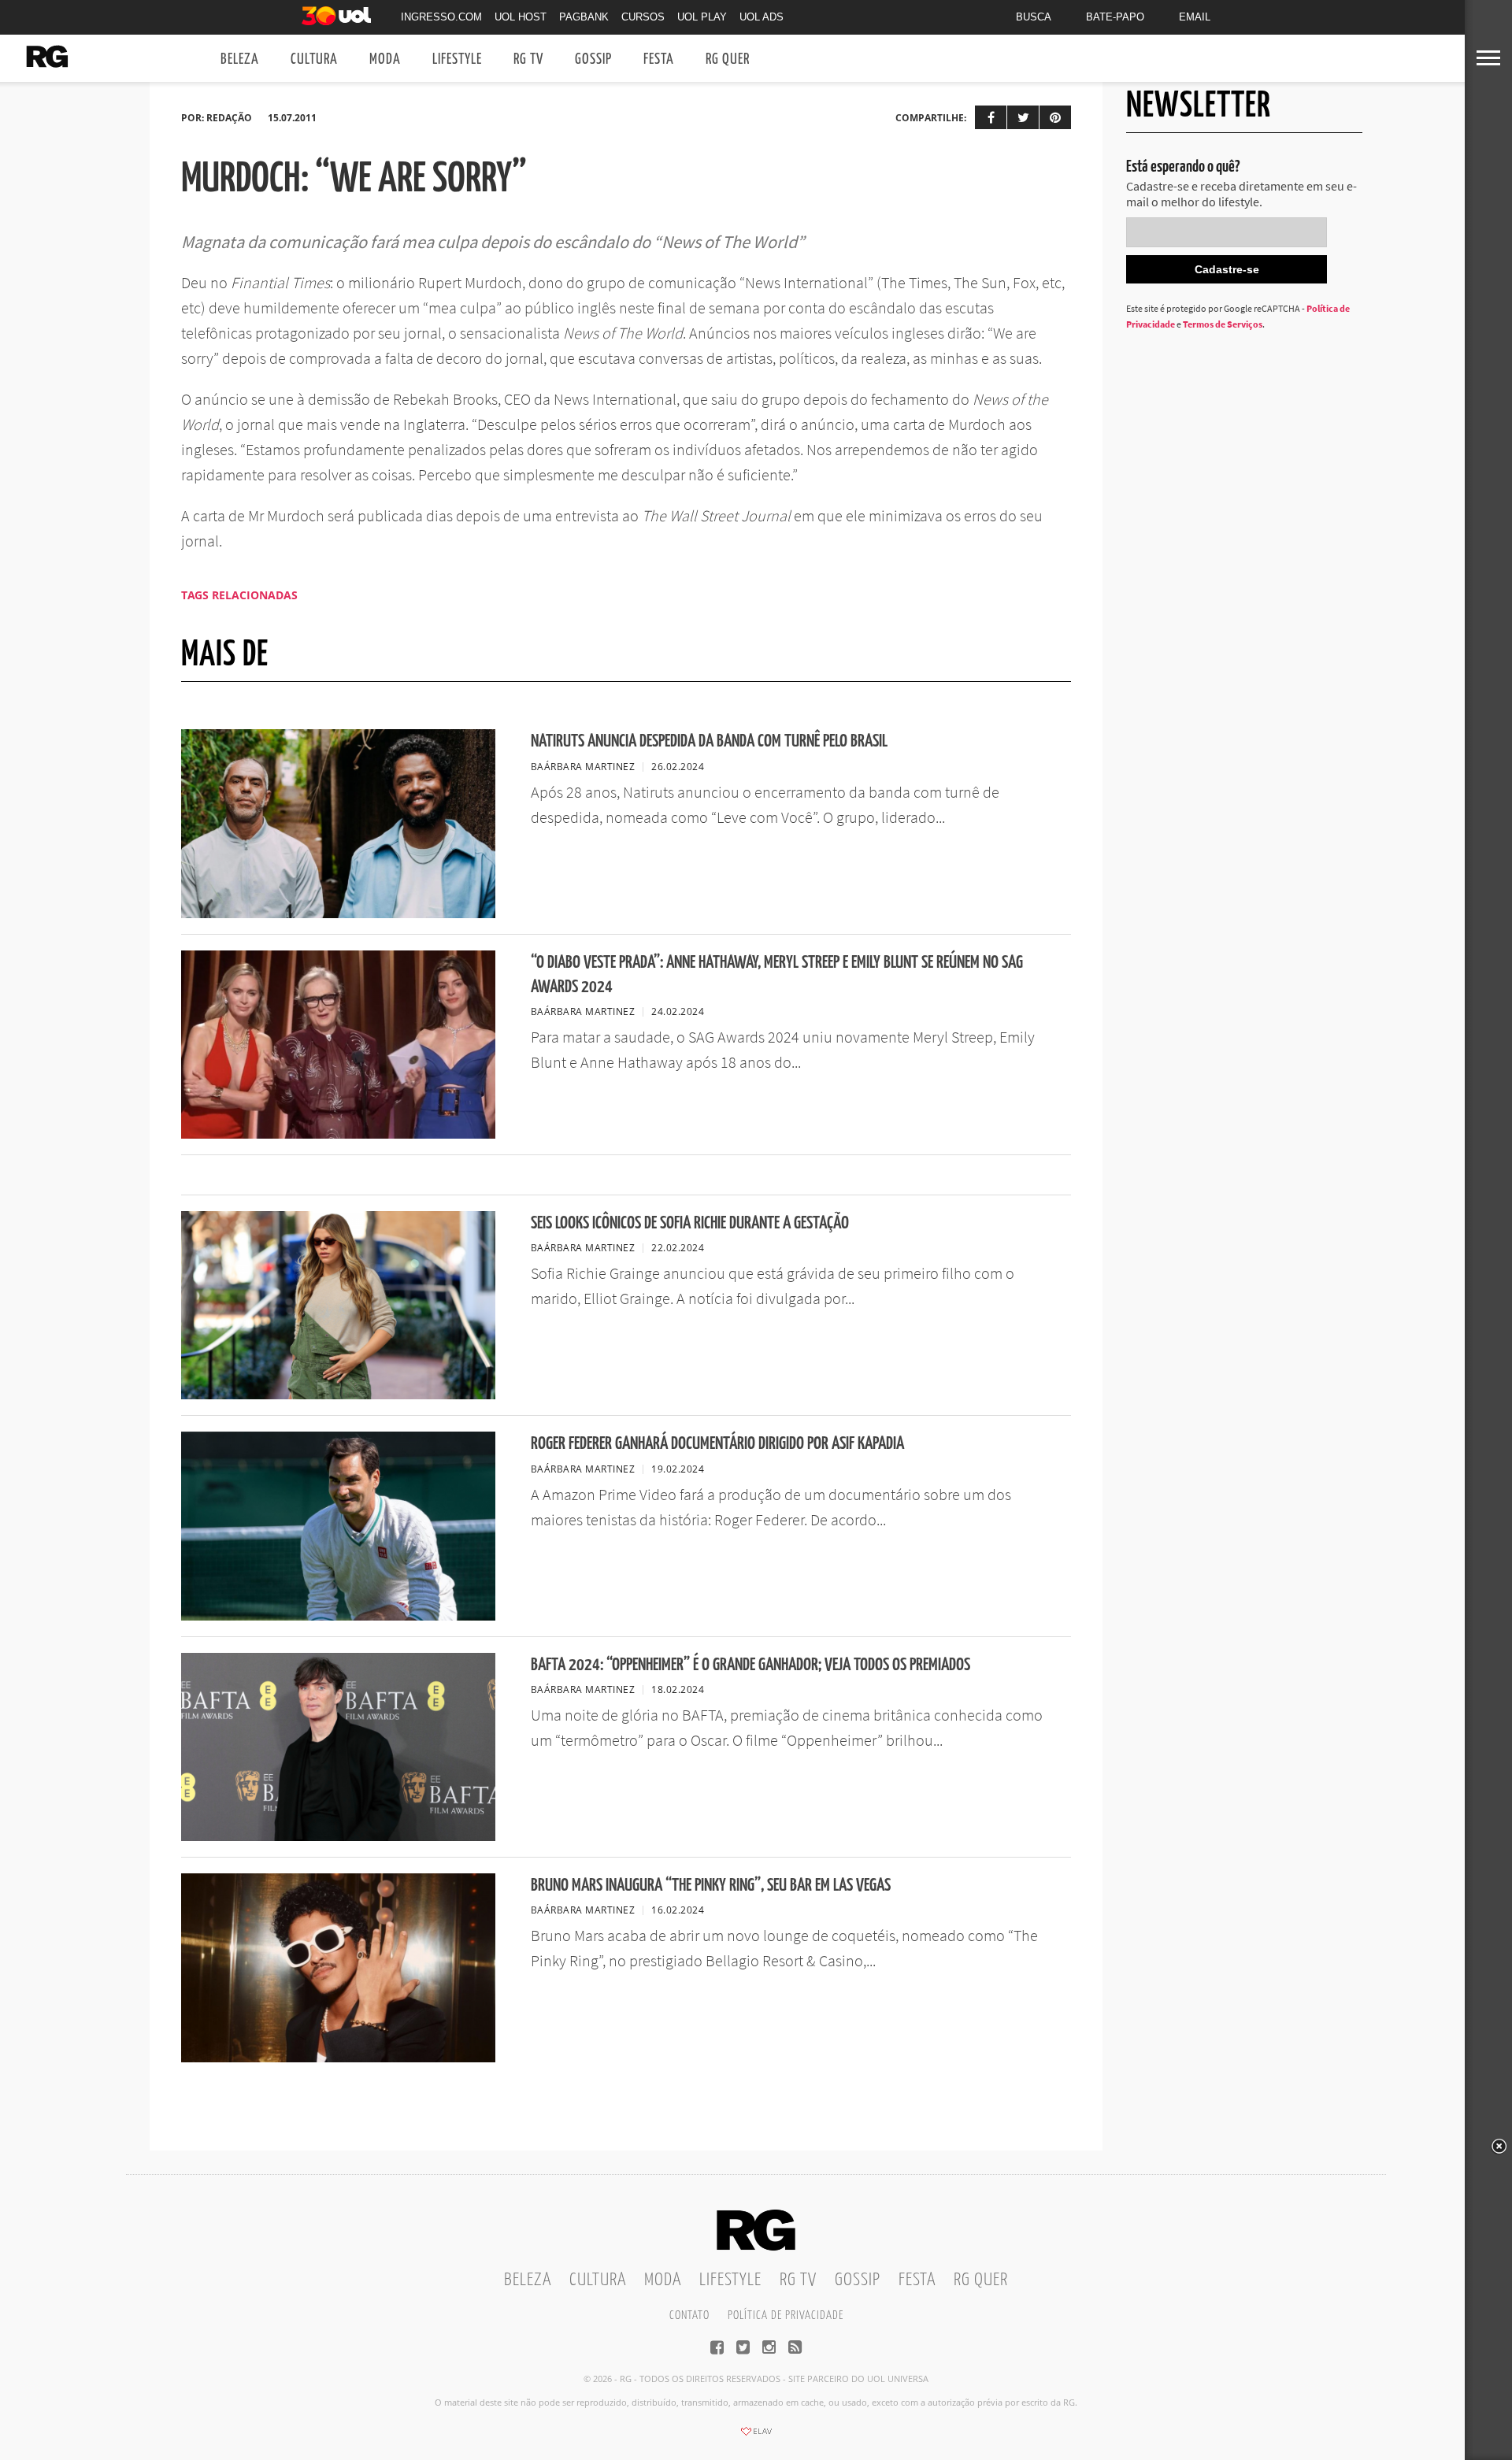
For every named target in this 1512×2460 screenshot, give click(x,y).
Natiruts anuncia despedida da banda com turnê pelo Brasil (709, 741)
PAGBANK (584, 17)
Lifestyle (457, 59)
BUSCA (1034, 17)
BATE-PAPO (1115, 17)
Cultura (314, 59)
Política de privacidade (786, 2316)
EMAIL (1195, 17)
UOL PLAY (702, 17)
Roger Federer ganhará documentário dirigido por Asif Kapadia (717, 1444)
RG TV (528, 59)
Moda (385, 59)
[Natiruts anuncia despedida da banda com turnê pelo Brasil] (338, 913)
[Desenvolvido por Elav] (756, 2436)
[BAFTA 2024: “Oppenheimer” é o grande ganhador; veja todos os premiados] (338, 1836)
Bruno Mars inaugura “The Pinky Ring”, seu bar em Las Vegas (711, 1886)
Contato (689, 2316)
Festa (659, 59)
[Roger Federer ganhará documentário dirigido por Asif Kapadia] (338, 1616)
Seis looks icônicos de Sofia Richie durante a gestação (690, 1223)
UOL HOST (521, 17)
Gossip (593, 59)
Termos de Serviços (1223, 324)
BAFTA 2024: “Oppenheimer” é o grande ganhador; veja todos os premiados (750, 1665)
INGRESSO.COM (441, 17)
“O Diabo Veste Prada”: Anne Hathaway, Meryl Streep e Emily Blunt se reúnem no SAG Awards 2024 (777, 975)
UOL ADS (762, 17)
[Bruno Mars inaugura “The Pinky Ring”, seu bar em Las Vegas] (338, 2058)
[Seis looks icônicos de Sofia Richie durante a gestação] (338, 1395)
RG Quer (728, 59)
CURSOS (643, 17)
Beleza (240, 59)
